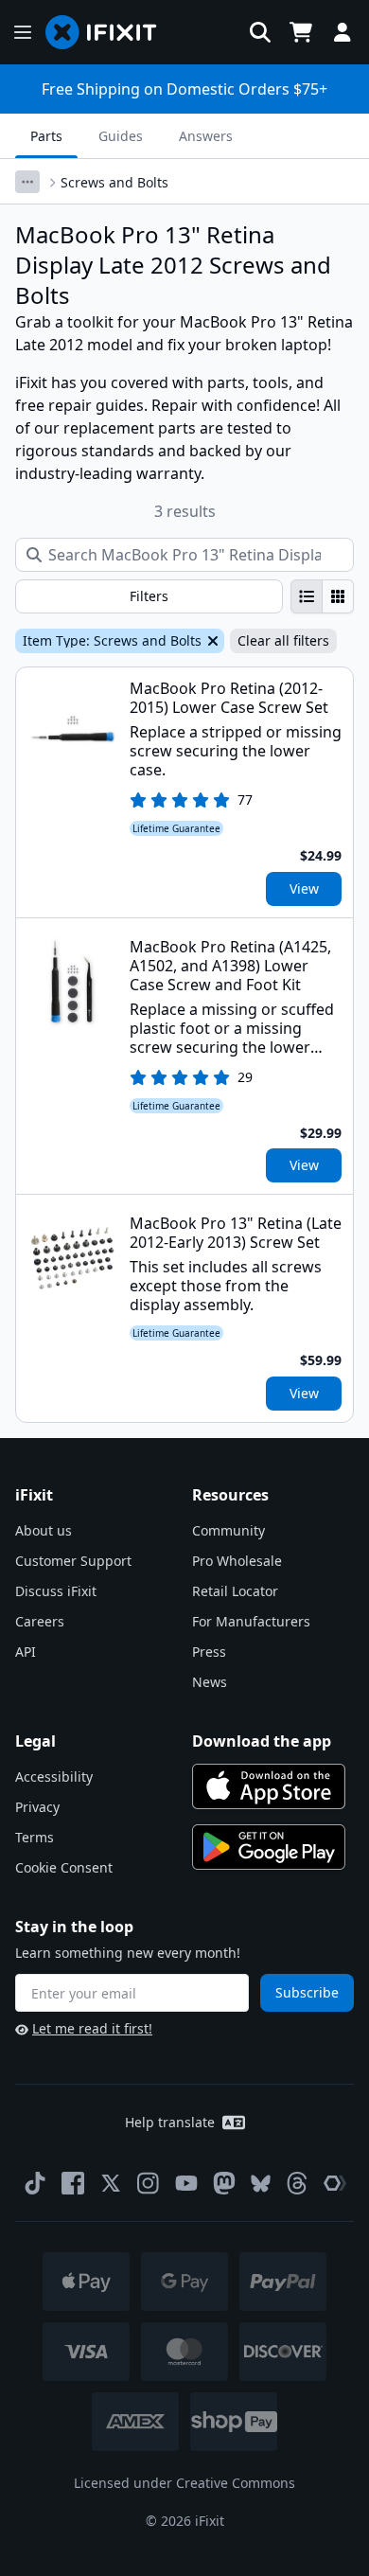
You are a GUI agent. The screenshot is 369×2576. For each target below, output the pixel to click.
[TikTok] (35, 2183)
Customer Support (73, 1561)
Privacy (37, 1807)
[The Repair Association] (335, 2183)
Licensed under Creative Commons (184, 2483)
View (304, 888)
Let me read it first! (92, 2028)
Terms (35, 1837)
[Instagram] (149, 2183)
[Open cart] (301, 32)
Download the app (262, 1741)
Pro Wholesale (237, 1561)
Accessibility (54, 1777)
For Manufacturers (251, 1621)
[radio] (307, 596)
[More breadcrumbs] (27, 182)
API (26, 1652)
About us (44, 1530)
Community (228, 1530)
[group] (322, 596)
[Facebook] (73, 2183)
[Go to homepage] (109, 32)
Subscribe (307, 1992)
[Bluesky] (261, 2184)
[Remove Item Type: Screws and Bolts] (211, 641)
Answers (206, 136)
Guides (121, 136)
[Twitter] (111, 2183)
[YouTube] (186, 2183)
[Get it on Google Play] (269, 1847)
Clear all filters (283, 640)
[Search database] (260, 32)
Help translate (170, 2122)
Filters (149, 596)
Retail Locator (235, 1591)
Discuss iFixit (56, 1591)
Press (209, 1652)
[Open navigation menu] (23, 32)
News (210, 1682)
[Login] (343, 32)
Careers (40, 1621)
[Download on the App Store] (269, 1786)
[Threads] (297, 2183)
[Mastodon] (224, 2183)
